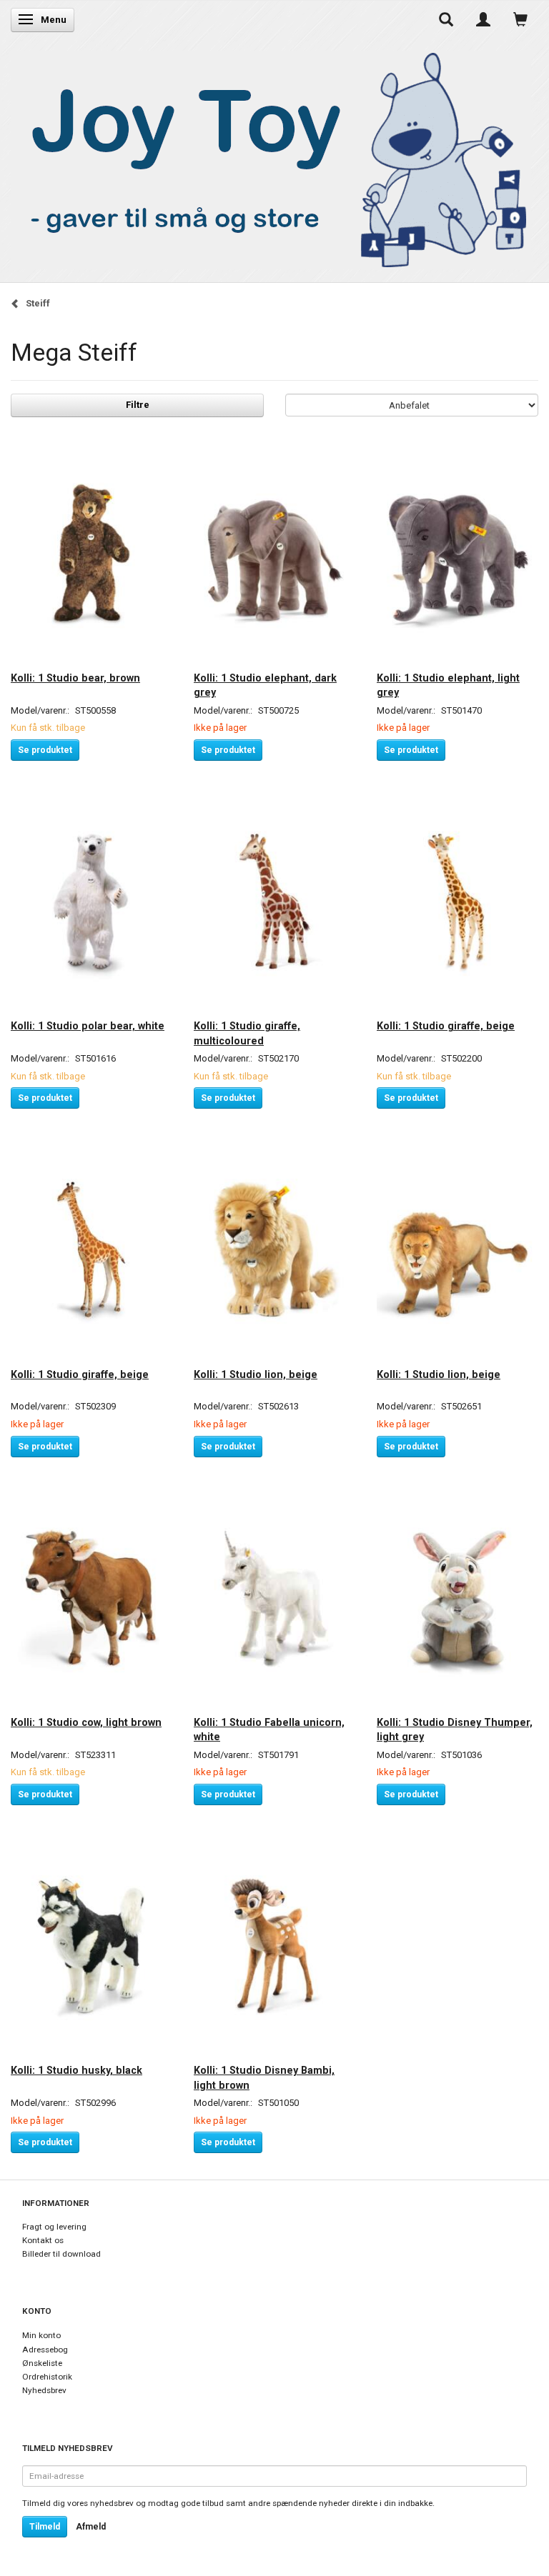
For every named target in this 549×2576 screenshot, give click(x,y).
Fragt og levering (54, 2227)
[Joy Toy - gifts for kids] (271, 157)
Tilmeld (45, 2527)
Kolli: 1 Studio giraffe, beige (446, 1026)
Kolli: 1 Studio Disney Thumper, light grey (455, 1729)
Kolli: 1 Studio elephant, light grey (448, 685)
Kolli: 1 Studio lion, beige (256, 1374)
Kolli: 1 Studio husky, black (76, 2070)
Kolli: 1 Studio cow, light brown (86, 1722)
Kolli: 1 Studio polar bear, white (88, 1026)
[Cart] (520, 19)
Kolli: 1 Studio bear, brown (75, 678)
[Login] (483, 19)
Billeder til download (61, 2254)
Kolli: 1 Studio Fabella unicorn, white (269, 1729)
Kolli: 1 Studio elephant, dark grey (265, 685)
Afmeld (91, 2527)
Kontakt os (43, 2240)
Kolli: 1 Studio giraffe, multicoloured (247, 1033)
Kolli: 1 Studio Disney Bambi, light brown (264, 2077)
